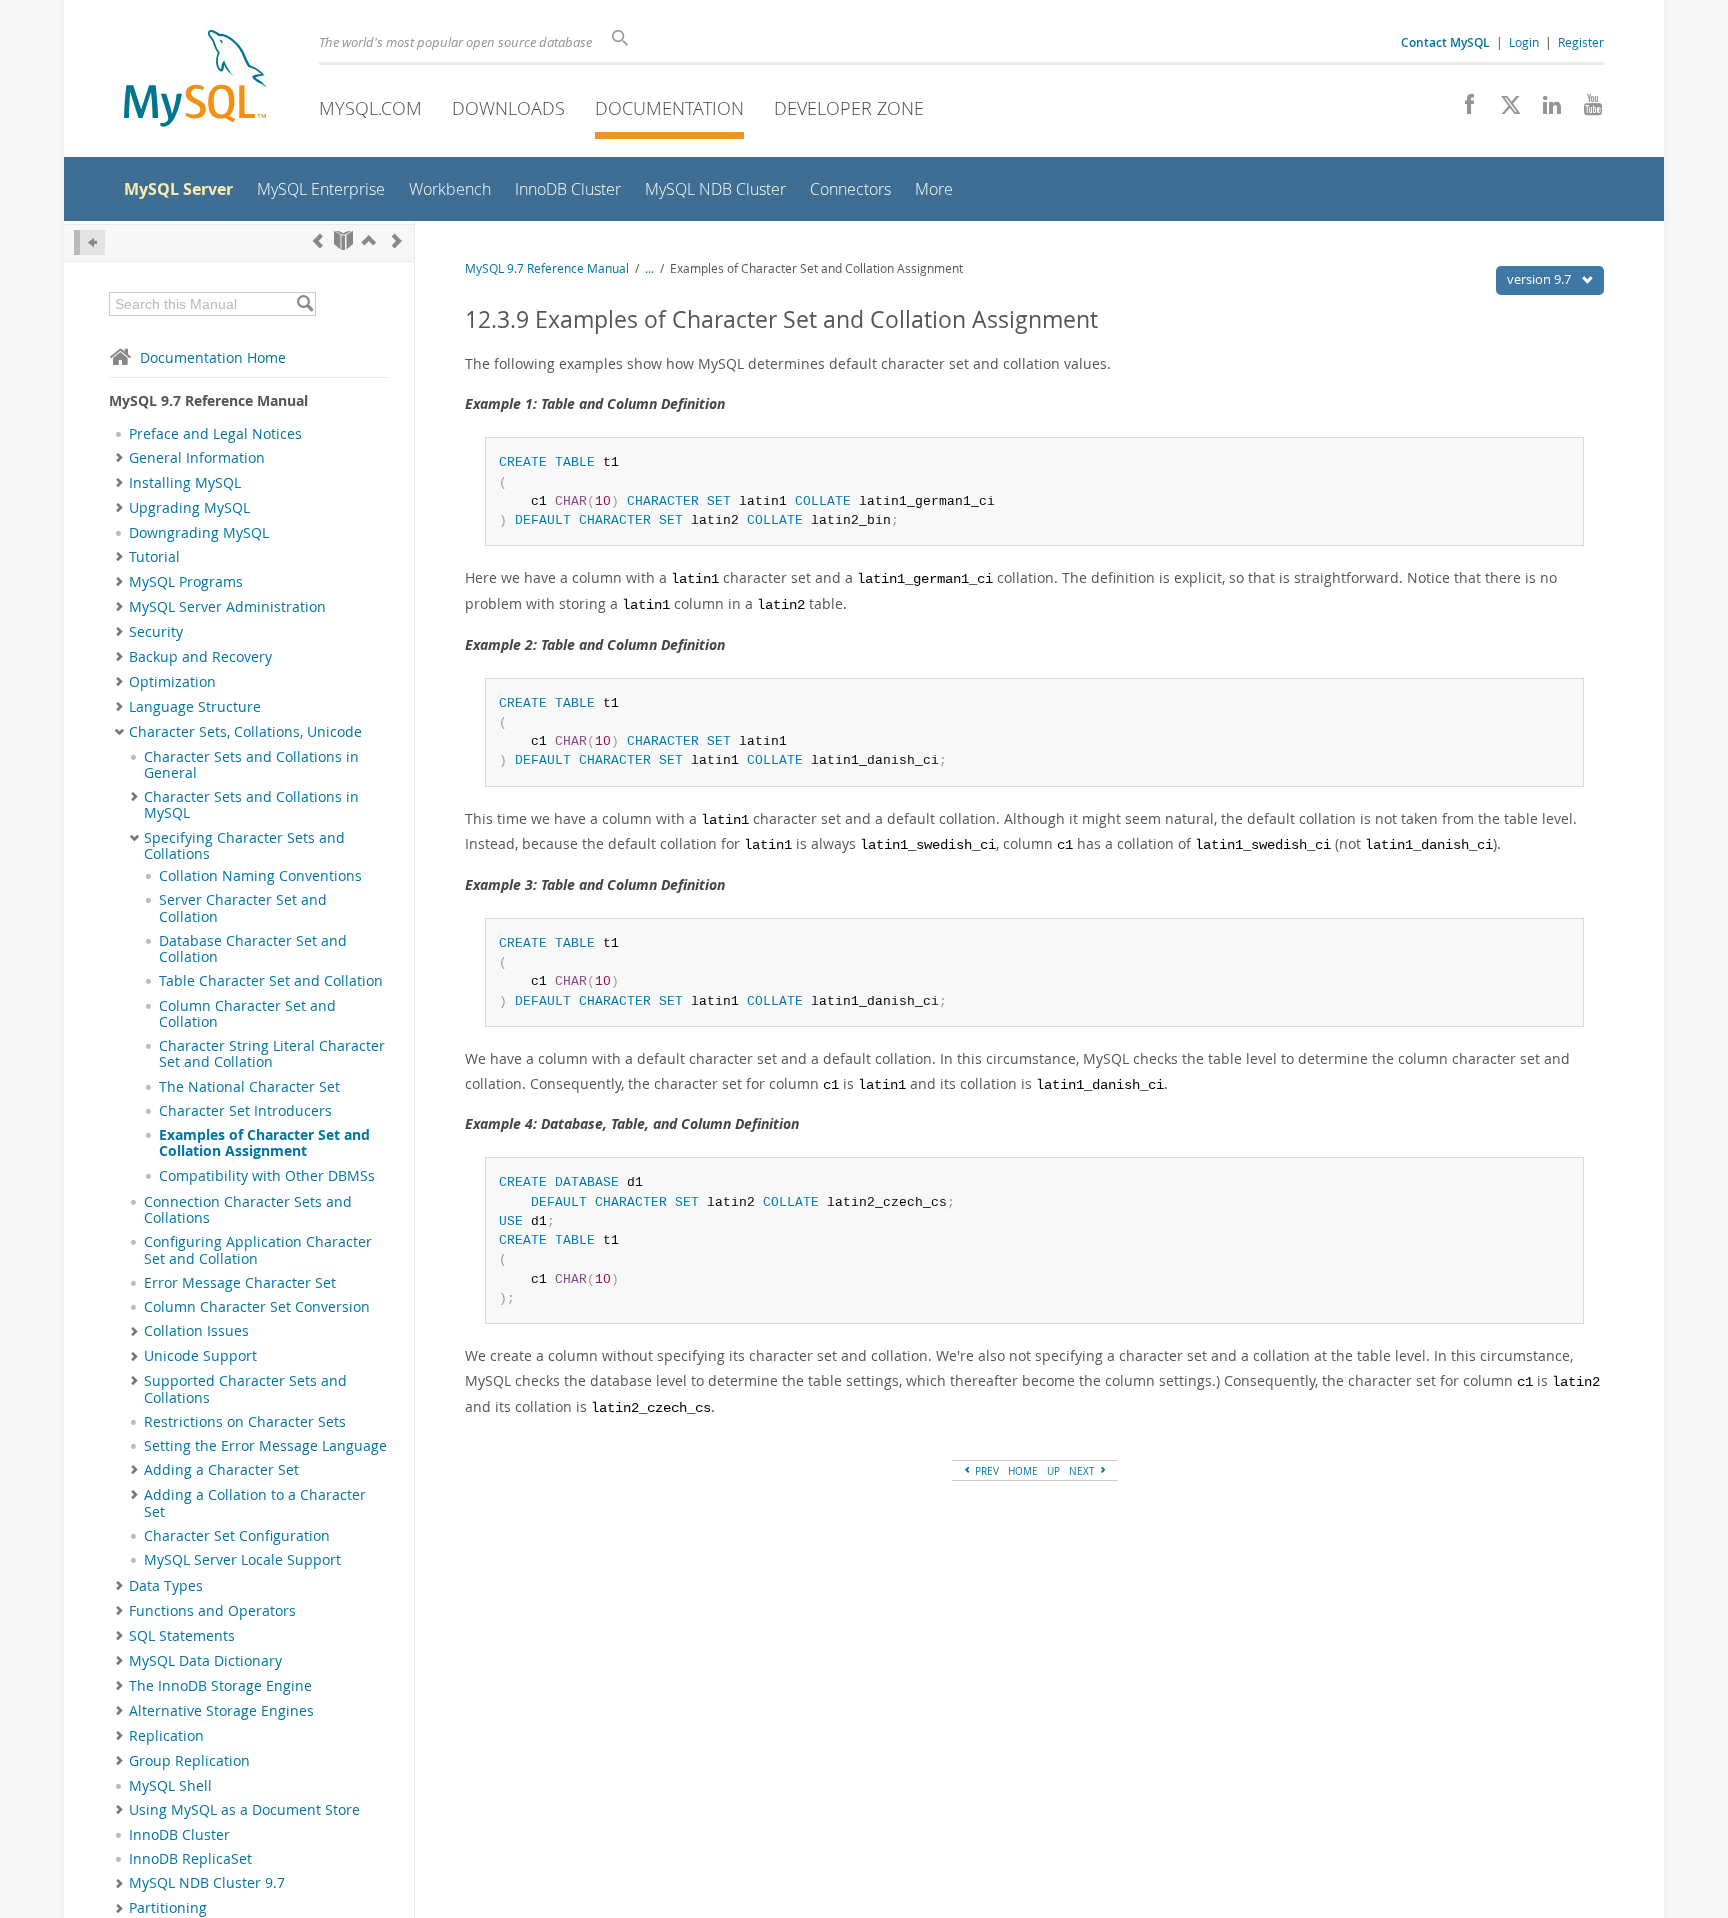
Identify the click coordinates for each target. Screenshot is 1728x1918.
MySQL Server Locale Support (242, 1560)
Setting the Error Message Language (265, 1446)
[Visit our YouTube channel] (1585, 110)
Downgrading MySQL (199, 533)
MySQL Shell (170, 1786)
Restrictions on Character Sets (245, 1422)
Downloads (508, 108)
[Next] (397, 240)
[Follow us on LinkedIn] (1544, 110)
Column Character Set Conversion (257, 1307)
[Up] (369, 240)
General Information (197, 458)
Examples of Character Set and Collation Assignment (264, 1143)
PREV (985, 1471)
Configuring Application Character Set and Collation (258, 1250)
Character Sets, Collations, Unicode (245, 732)
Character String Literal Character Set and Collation (272, 1054)
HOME (1023, 1471)
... (649, 268)
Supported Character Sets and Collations (245, 1389)
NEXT (1083, 1471)
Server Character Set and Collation (243, 908)
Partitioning (168, 1908)
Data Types (166, 1586)
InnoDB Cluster (179, 1835)
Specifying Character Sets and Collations (244, 846)
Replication (166, 1736)
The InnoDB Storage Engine (220, 1686)
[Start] (343, 240)
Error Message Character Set (240, 1283)
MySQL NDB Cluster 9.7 (207, 1883)
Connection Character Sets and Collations (248, 1210)
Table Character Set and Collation (271, 981)
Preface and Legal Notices (215, 434)
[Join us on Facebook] (1462, 110)
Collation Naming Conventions (260, 876)
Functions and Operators (212, 1611)
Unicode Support (200, 1356)
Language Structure (195, 707)
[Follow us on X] (1503, 110)
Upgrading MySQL (189, 508)
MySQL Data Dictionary (205, 1661)
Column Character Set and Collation (247, 1014)
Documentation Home (213, 357)
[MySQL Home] (195, 80)
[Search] (304, 304)
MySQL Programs (186, 582)
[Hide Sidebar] (89, 242)
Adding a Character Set (221, 1470)
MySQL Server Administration (227, 607)
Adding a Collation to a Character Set (255, 1503)
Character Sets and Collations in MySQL (251, 805)
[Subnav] (119, 458)
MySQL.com (370, 108)
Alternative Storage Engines (221, 1711)
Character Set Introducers (245, 1111)
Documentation (669, 108)
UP (1053, 1471)
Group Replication (189, 1761)
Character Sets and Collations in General (251, 765)
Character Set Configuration (237, 1536)
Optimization (172, 682)
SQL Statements (182, 1636)
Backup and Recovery (200, 657)
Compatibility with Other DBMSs (267, 1176)
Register (1581, 42)
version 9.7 (1540, 279)
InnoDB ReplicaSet (190, 1859)
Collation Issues (196, 1331)
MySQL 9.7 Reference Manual (547, 268)
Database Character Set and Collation (253, 949)
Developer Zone (849, 108)
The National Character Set (249, 1087)
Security (156, 632)
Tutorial (154, 557)
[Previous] (318, 240)
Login (1524, 42)
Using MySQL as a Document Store (244, 1810)
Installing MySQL (185, 483)
